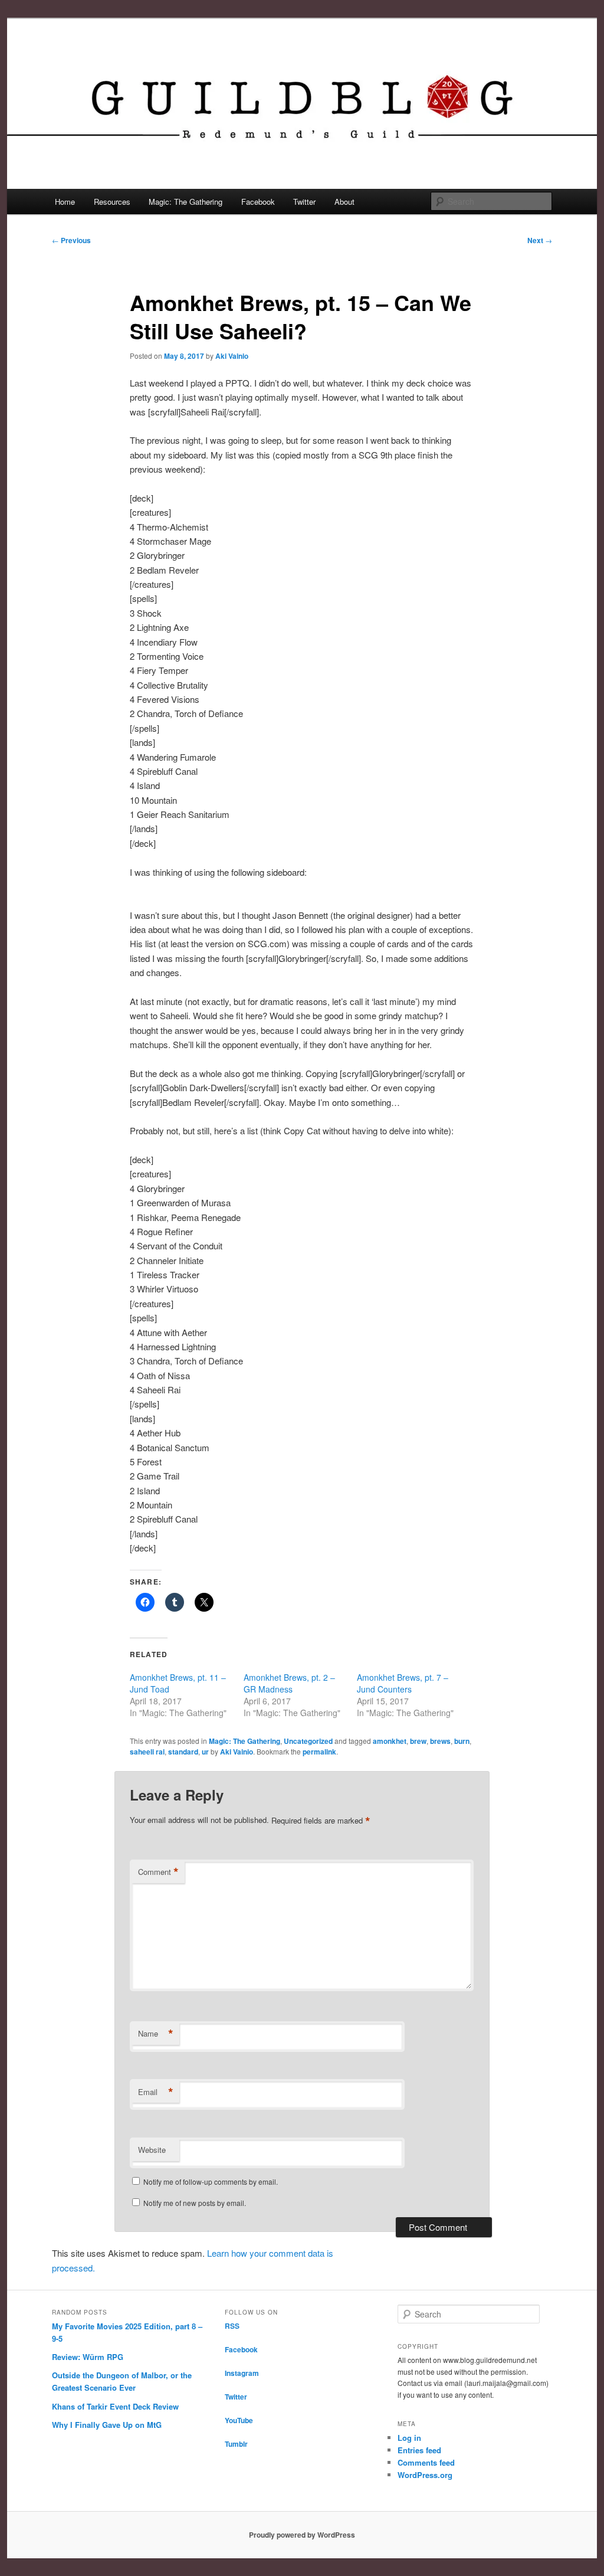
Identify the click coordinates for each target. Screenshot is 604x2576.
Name (156, 2034)
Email (156, 2092)
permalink (319, 1752)
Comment (158, 1872)
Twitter (304, 202)
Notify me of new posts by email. (195, 2203)
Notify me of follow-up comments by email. (211, 2181)
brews (440, 1741)
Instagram (242, 2373)
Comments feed (426, 2462)
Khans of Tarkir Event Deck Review (115, 2406)
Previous (71, 240)
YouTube (239, 2420)
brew (418, 1741)
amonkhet (390, 1741)
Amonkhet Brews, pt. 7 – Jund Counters (403, 1683)
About (344, 202)
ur (205, 1752)
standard (183, 1752)
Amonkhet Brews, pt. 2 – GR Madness (289, 1683)
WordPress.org (425, 2475)
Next (540, 240)
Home (65, 202)
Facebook (258, 202)
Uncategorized (308, 1741)
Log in (409, 2438)
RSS (232, 2326)
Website (152, 2150)
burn (462, 1741)
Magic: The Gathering (186, 202)
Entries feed (419, 2450)
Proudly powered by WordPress (302, 2535)
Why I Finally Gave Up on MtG (107, 2425)
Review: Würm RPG (88, 2357)
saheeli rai (147, 1752)
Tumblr (236, 2444)
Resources (112, 202)
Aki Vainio (232, 356)
